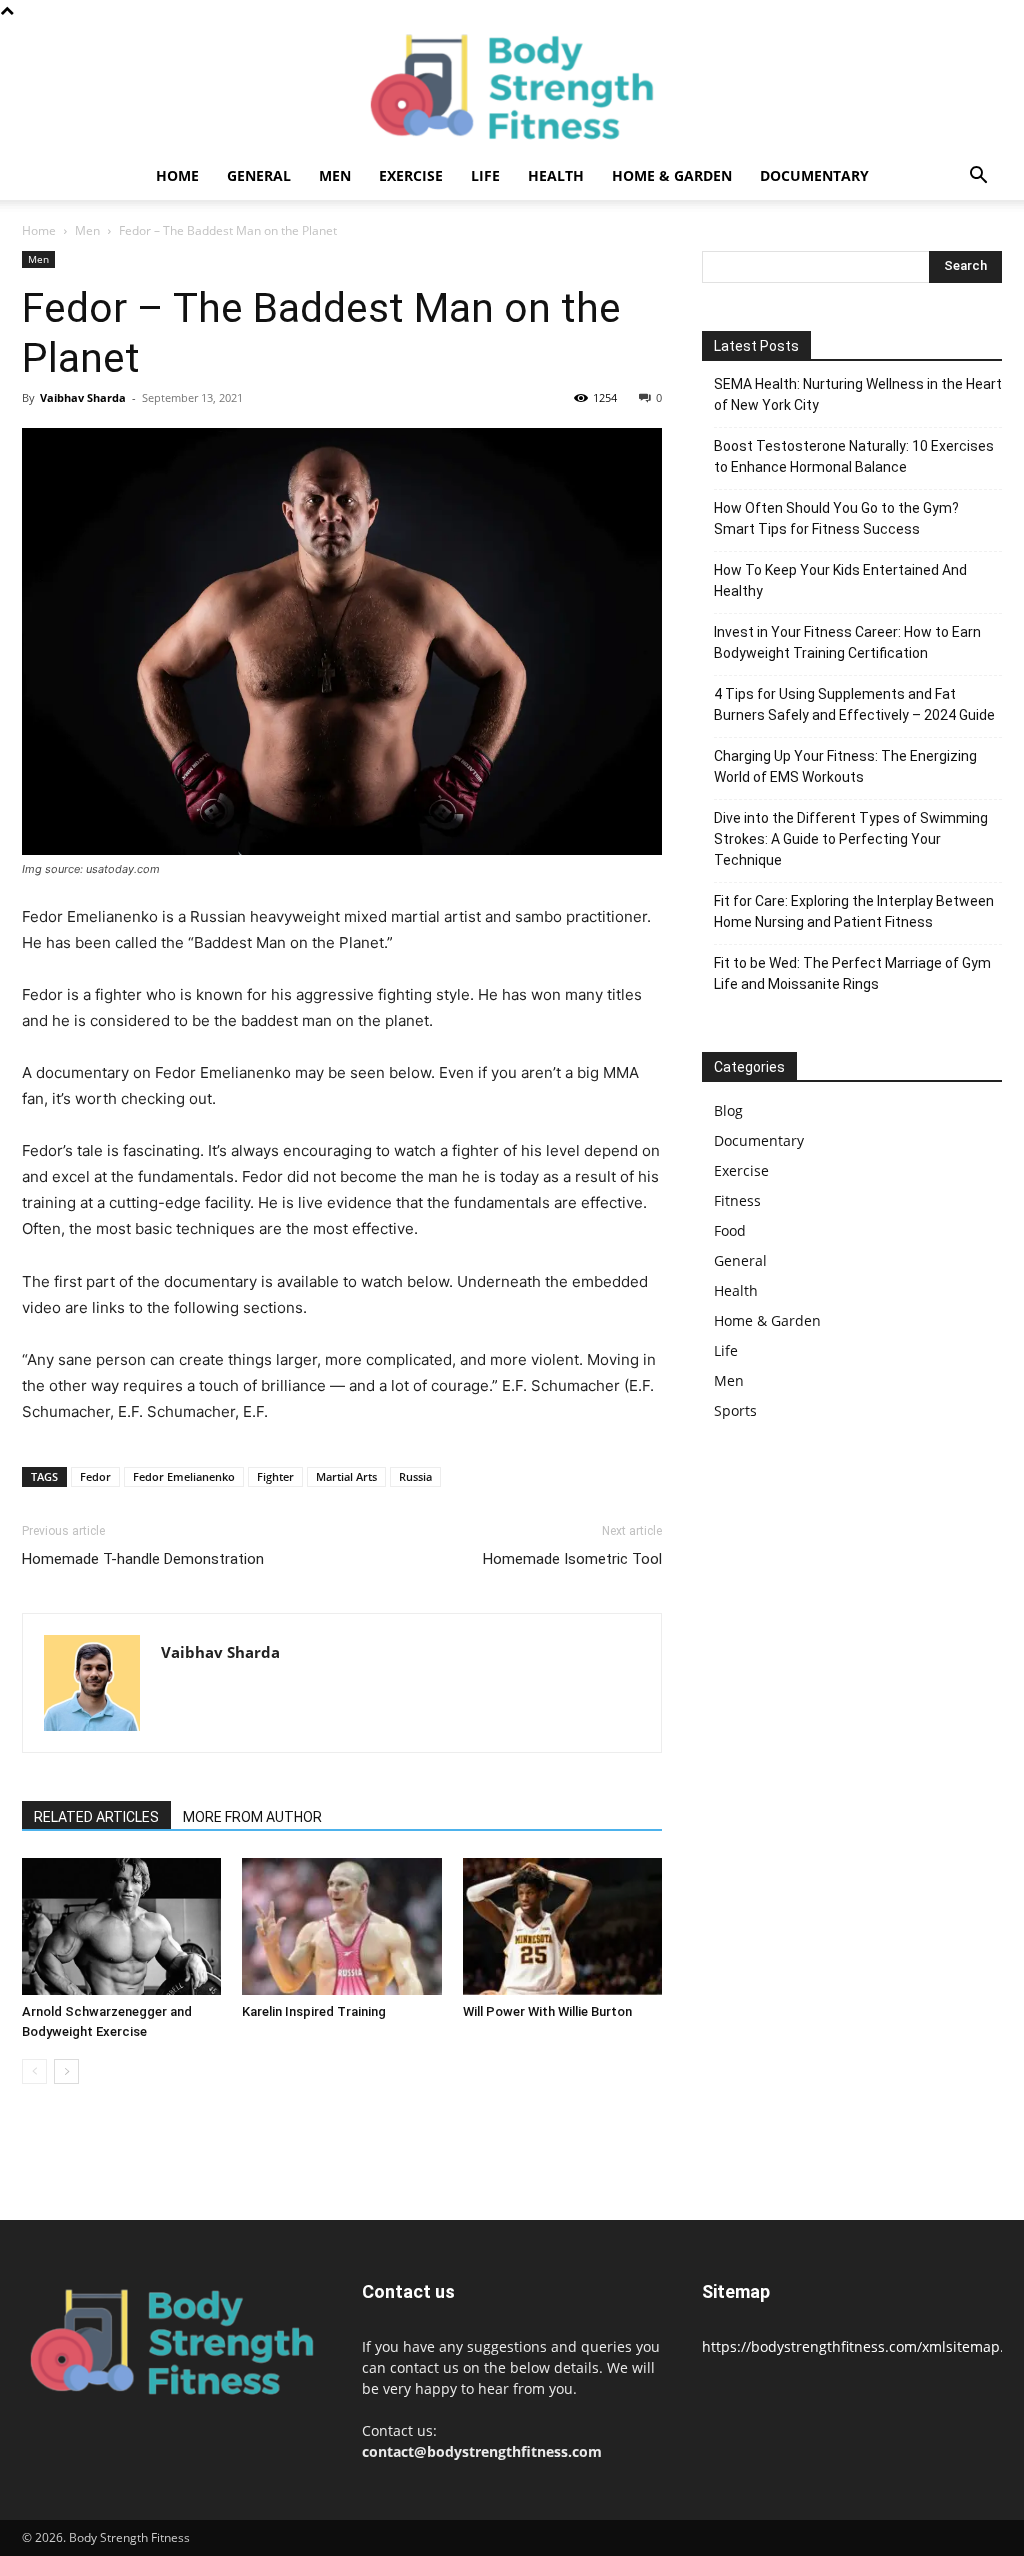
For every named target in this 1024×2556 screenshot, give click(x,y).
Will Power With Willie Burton (547, 2011)
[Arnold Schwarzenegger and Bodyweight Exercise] (121, 1926)
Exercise (411, 175)
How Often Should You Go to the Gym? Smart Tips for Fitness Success (836, 518)
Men (335, 175)
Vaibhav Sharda (83, 397)
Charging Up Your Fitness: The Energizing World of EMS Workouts (845, 766)
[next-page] (66, 2071)
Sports (735, 1410)
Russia (415, 1476)
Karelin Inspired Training (314, 2011)
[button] (978, 177)
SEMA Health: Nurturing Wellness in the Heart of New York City (858, 394)
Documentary (814, 175)
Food (730, 1230)
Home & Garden (672, 175)
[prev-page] (34, 2071)
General (259, 175)
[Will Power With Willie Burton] (562, 1926)
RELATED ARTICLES (96, 1817)
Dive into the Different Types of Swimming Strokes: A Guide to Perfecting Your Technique (851, 839)
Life (485, 175)
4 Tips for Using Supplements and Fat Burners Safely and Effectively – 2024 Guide (854, 704)
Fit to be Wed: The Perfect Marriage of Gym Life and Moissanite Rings (852, 973)
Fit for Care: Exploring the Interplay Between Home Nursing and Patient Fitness (854, 911)
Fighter (275, 1476)
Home (177, 175)
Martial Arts (346, 1476)
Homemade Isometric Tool (572, 1559)
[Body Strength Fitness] (512, 87)
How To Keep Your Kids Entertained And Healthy (840, 580)
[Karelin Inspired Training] (341, 1926)
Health (556, 175)
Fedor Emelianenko (184, 1476)
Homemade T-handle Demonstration (143, 1559)
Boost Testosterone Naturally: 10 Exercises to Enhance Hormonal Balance (854, 456)
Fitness (737, 1200)
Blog (728, 1110)
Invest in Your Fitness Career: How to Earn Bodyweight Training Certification (847, 642)
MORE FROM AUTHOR (252, 1817)
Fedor (95, 1476)
